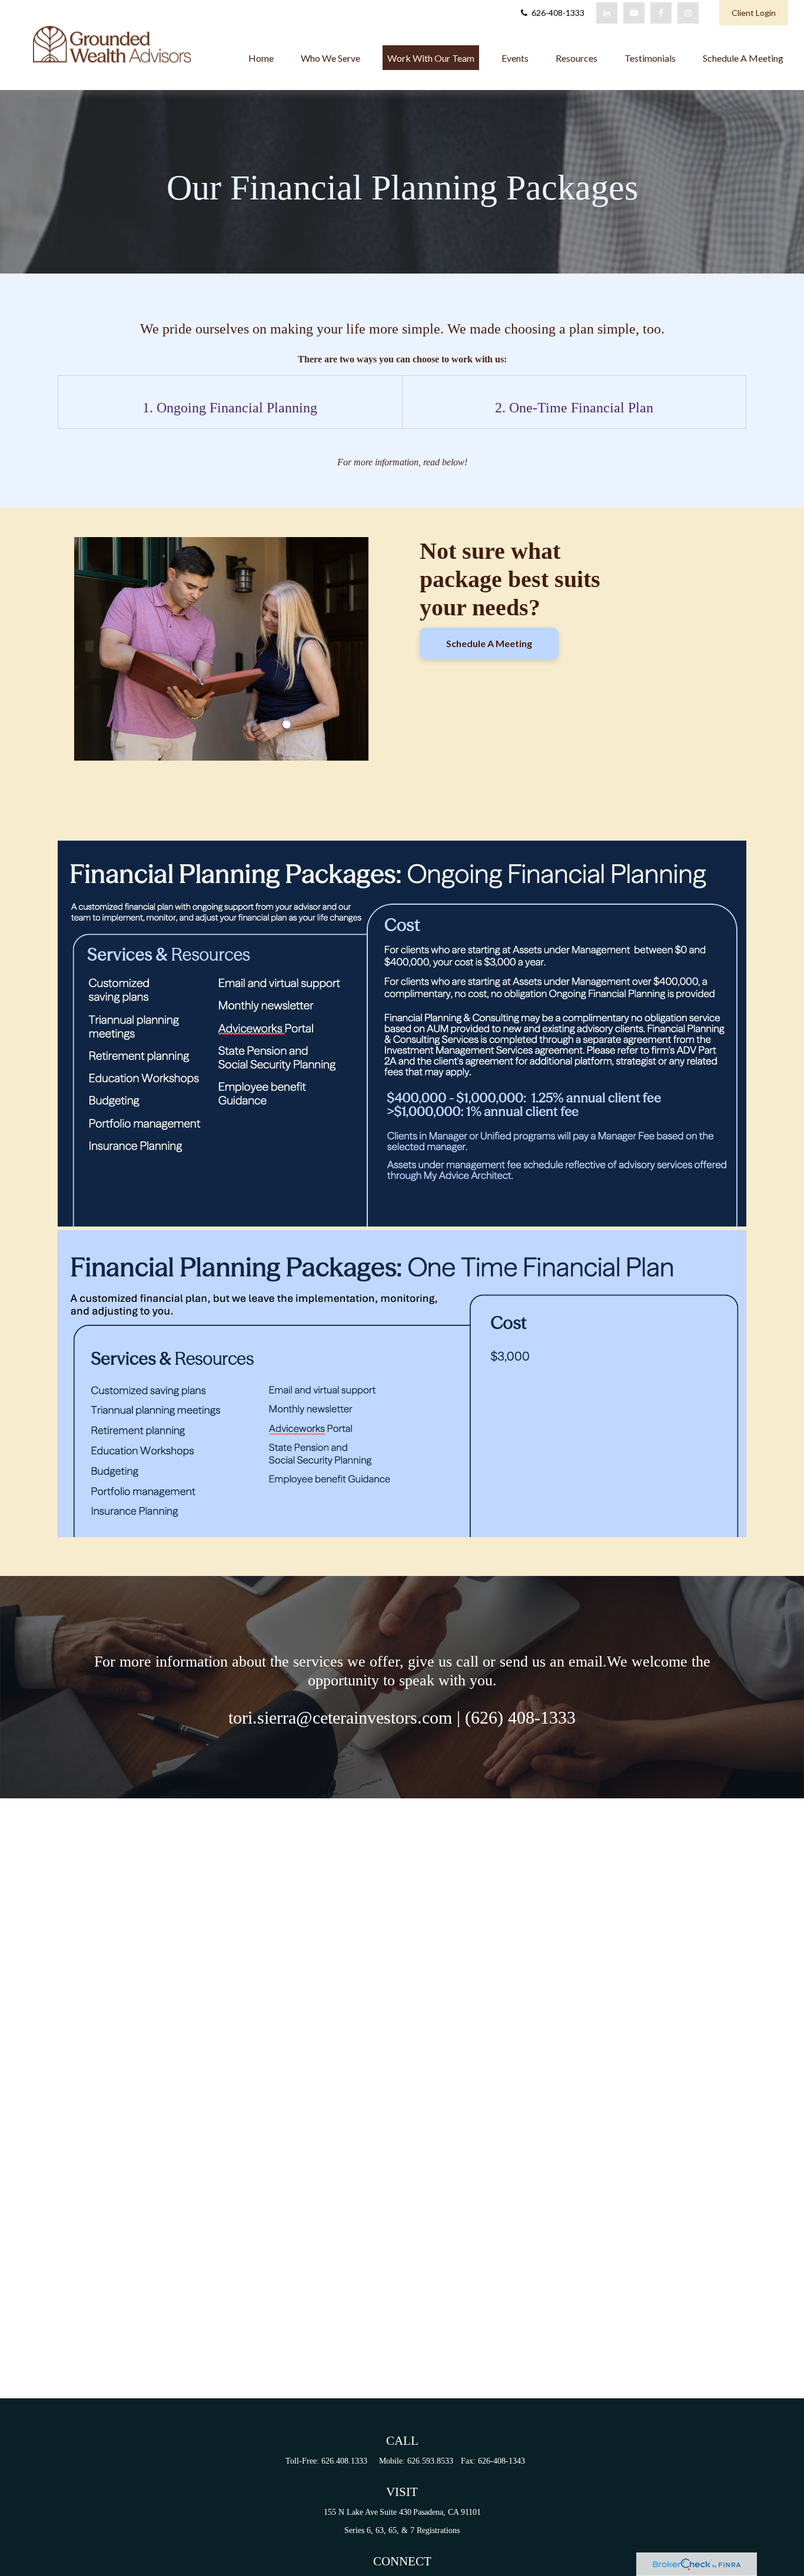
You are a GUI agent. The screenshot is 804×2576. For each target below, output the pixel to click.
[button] (261, 58)
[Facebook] (661, 13)
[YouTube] (634, 13)
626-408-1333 (557, 13)
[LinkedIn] (607, 13)
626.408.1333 (344, 2461)
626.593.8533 (430, 2461)
